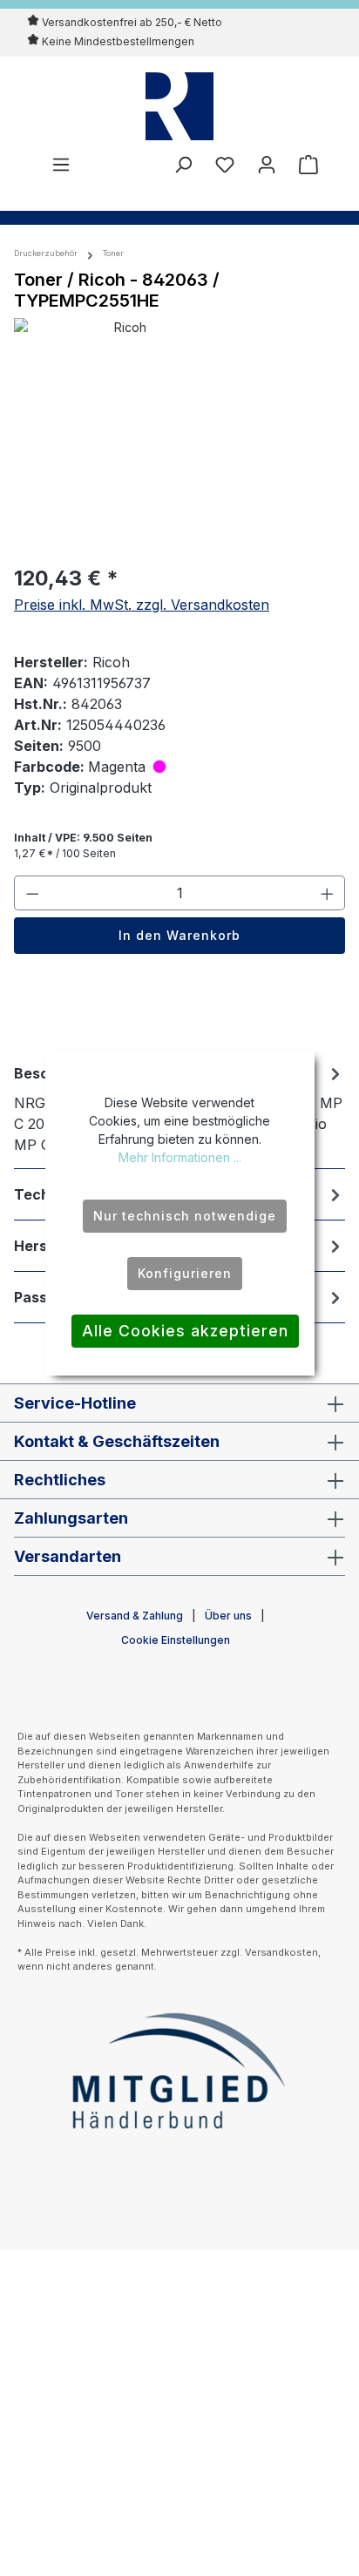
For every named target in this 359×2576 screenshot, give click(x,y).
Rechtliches (60, 1480)
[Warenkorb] (303, 165)
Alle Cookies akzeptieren (185, 1331)
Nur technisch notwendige (185, 1216)
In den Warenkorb (179, 935)
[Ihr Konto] (267, 165)
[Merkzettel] (225, 165)
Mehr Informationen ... (180, 1157)
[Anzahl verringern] (32, 893)
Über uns (228, 1616)
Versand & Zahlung (135, 1616)
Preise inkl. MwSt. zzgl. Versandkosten (142, 605)
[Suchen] (183, 165)
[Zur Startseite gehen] (179, 106)
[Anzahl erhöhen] (328, 893)
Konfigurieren (185, 1273)
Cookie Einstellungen (176, 1640)
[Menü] (61, 165)
